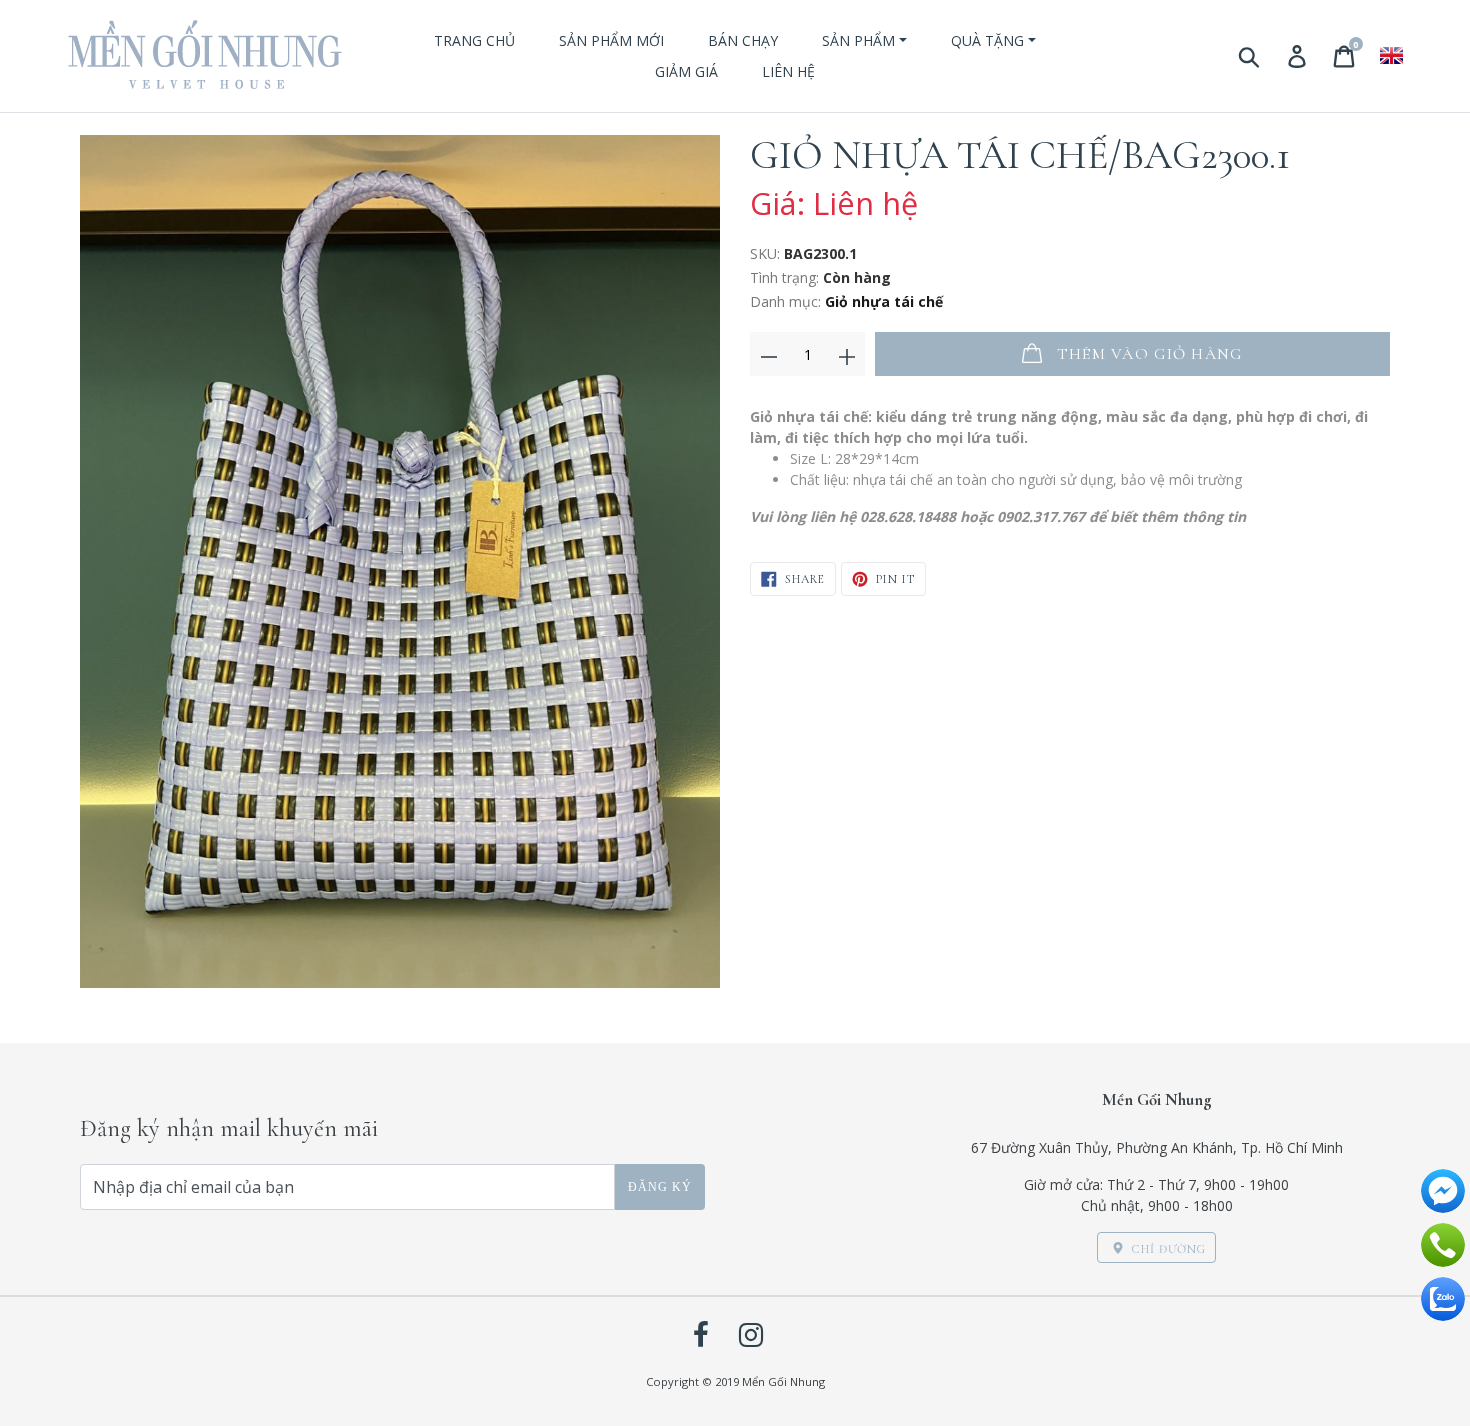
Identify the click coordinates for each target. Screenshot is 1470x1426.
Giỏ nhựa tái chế (884, 301)
